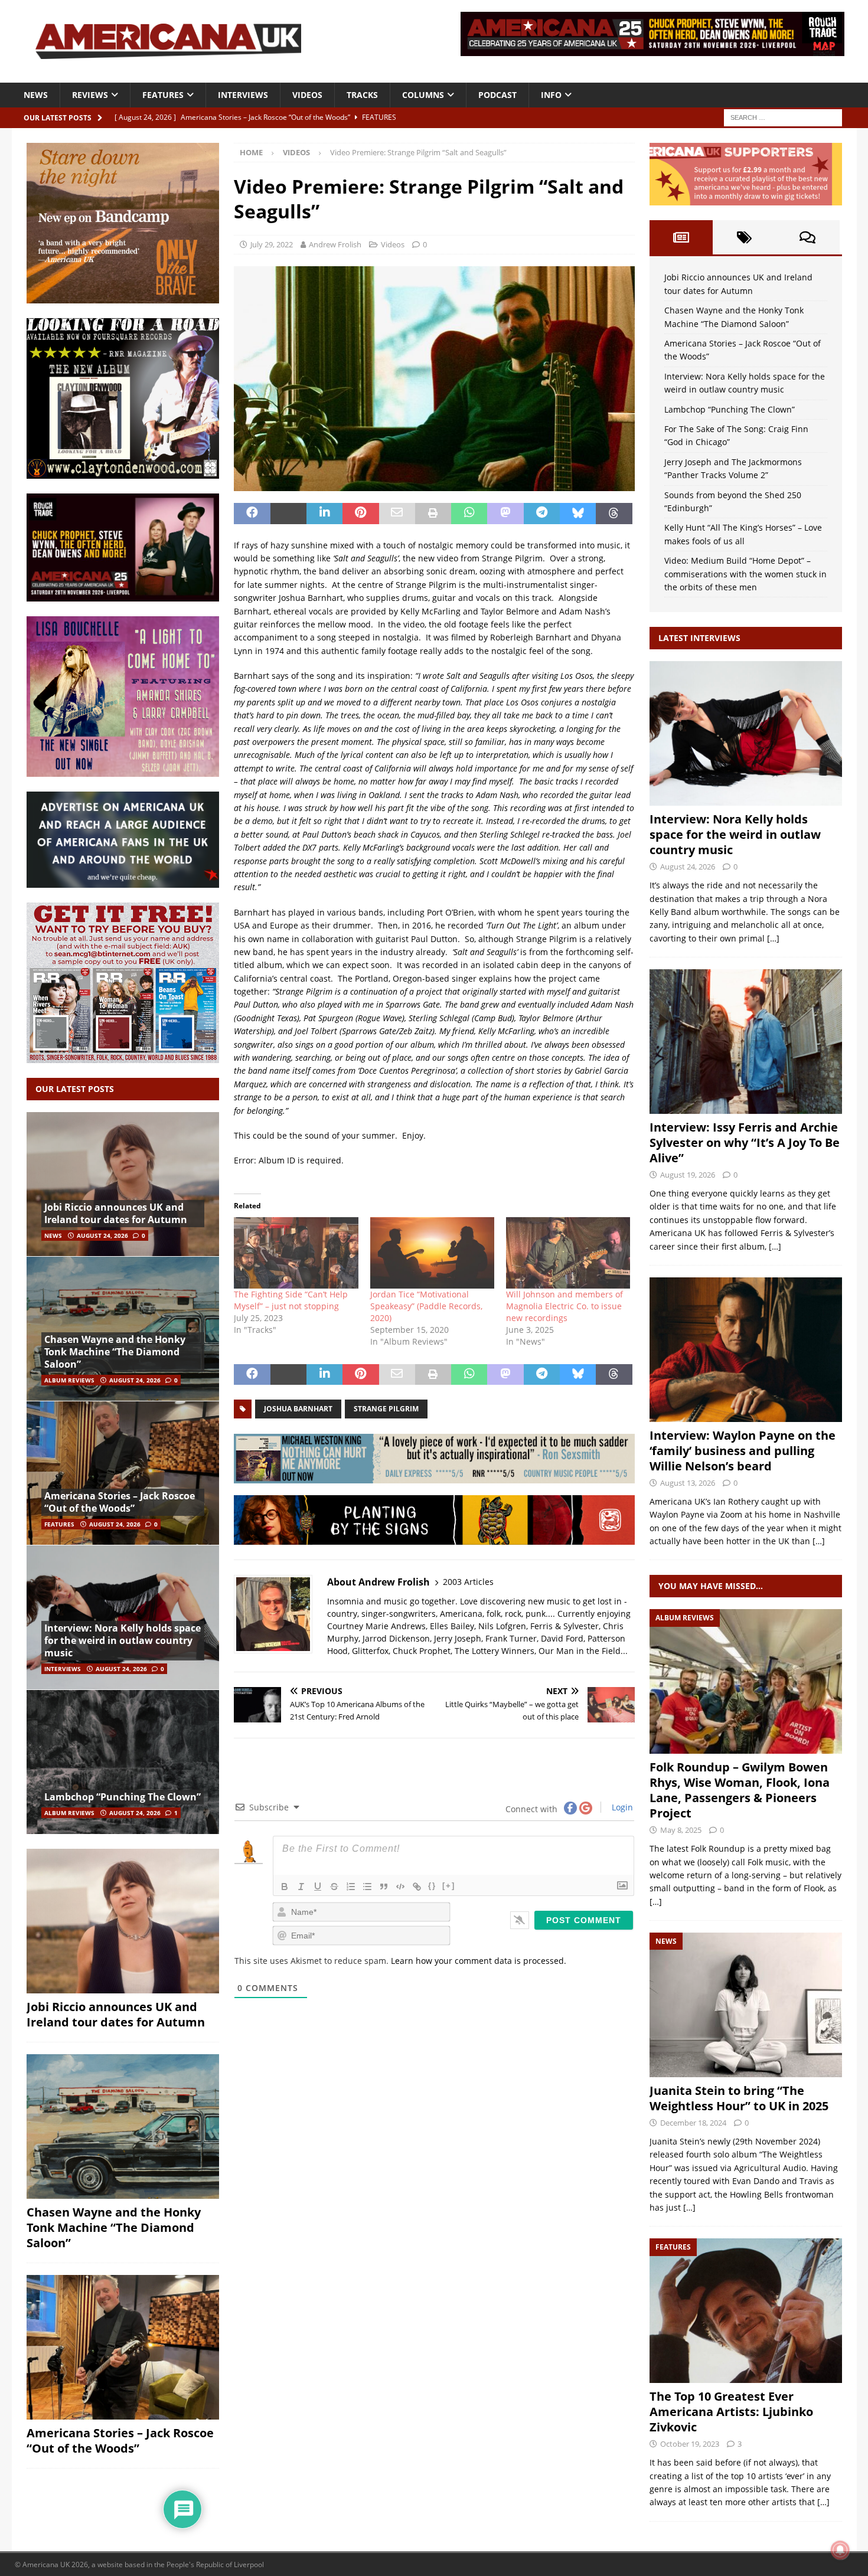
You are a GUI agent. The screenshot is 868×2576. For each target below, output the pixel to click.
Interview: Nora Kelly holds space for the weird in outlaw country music (123, 1640)
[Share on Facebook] (252, 514)
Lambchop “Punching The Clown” (123, 1797)
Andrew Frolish (335, 244)
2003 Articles (468, 1582)
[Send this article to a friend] (397, 514)
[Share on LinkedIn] (324, 514)
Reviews (90, 95)
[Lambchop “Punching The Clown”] (123, 1762)
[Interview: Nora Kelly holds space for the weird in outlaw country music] (123, 1617)
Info (551, 95)
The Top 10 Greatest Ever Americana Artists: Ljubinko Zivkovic (731, 2412)
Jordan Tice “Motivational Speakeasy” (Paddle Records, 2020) (426, 1306)
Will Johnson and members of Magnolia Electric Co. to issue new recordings (564, 1306)
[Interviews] (746, 733)
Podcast (497, 95)
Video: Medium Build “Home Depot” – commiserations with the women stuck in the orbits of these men (745, 574)
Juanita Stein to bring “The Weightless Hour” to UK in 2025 (739, 2098)
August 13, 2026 (688, 1483)
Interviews (243, 95)
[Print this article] (433, 514)
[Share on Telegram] (542, 514)
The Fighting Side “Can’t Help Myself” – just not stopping (291, 1300)
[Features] (746, 2311)
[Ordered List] (351, 1887)
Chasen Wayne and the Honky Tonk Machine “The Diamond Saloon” (115, 1352)
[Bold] (285, 1887)
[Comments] (807, 237)
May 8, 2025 (681, 1830)
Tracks (362, 95)
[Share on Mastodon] (505, 514)
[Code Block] (400, 1887)
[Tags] (744, 237)
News (36, 95)
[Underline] (318, 1887)
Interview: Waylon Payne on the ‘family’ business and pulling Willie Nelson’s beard (743, 1451)
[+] (449, 1886)
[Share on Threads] (614, 514)
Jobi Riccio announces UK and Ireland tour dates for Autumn (116, 1213)
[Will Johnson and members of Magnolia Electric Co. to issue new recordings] (568, 1253)
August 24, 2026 (102, 1235)
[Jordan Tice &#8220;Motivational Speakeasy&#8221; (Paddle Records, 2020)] (432, 1253)
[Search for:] (783, 117)
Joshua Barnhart (298, 1409)
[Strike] (334, 1887)
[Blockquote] (384, 1887)
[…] (773, 938)
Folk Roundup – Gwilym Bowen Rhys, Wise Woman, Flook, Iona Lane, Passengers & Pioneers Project (740, 1790)
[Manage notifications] (840, 2550)
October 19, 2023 (690, 2444)
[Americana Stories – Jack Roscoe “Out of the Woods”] (123, 1473)
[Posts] (681, 237)
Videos (307, 95)
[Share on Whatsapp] (469, 514)
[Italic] (301, 1887)
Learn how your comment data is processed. (479, 1961)
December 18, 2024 (693, 2123)
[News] (746, 2005)
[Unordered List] (367, 1887)
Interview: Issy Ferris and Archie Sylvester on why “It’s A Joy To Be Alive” (745, 1142)
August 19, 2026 (688, 1175)
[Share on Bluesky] (578, 514)
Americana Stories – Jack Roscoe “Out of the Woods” (120, 1502)
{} (432, 1886)
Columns (423, 95)
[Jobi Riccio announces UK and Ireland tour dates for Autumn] (123, 1184)
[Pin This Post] (360, 514)
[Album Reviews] (746, 1681)
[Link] (417, 1887)
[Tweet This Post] (288, 514)
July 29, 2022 (272, 244)
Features (163, 95)
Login (621, 1807)
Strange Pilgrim (386, 1409)
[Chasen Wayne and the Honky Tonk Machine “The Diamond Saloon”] (123, 1328)
